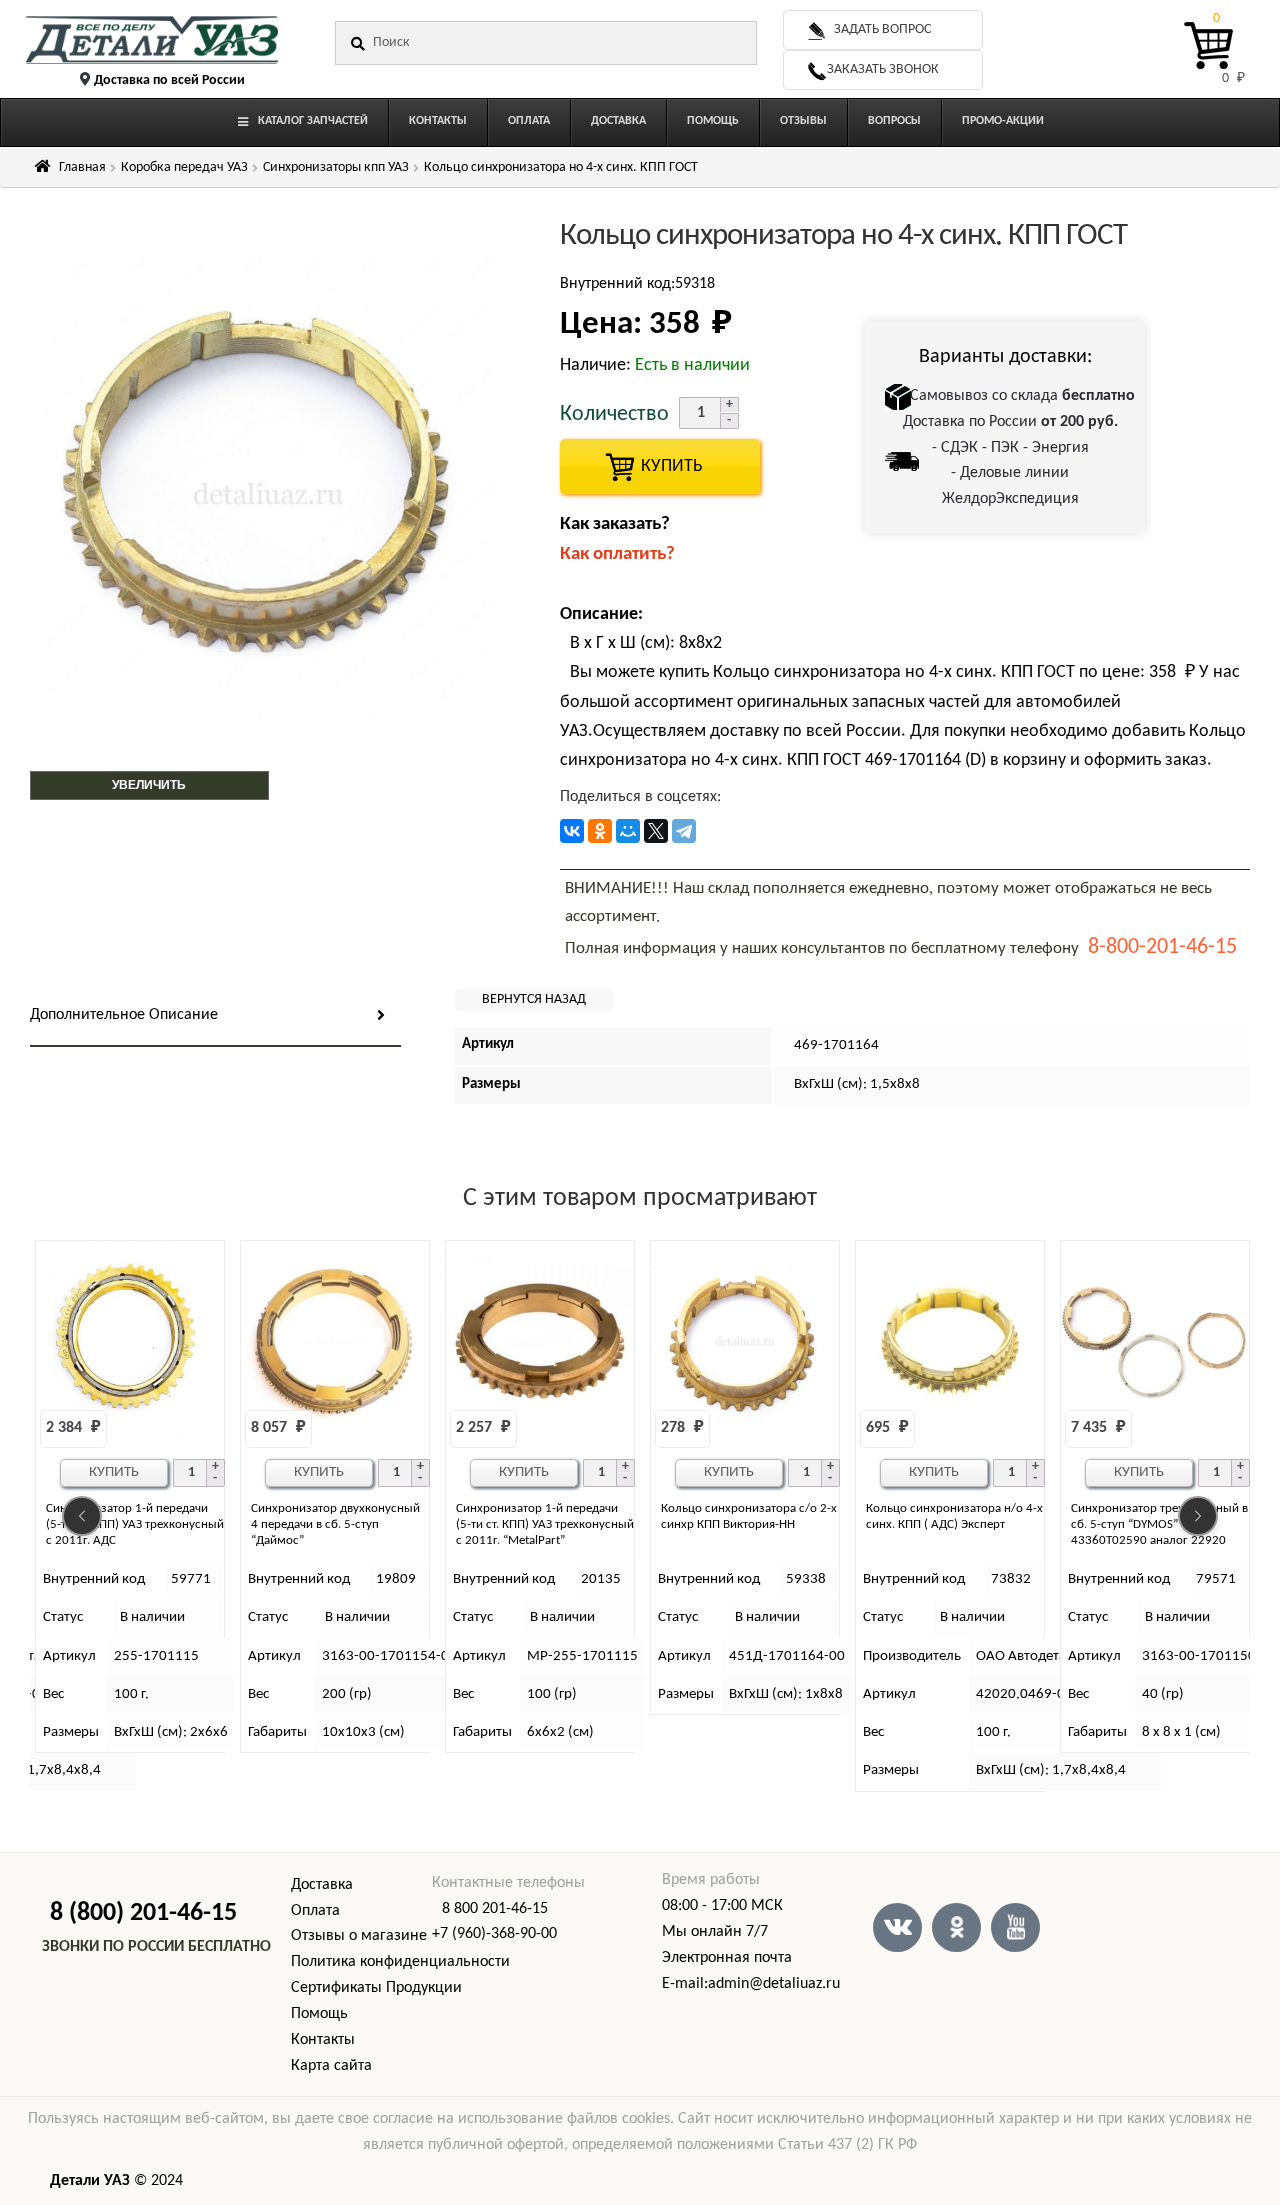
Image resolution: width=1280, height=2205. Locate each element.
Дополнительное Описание (124, 1015)
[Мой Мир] (628, 831)
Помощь (319, 2014)
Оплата (315, 1911)
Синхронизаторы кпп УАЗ (336, 167)
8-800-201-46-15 (1162, 947)
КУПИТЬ (660, 466)
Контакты (323, 2040)
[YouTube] (1015, 1927)
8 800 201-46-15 (495, 1909)
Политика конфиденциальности (400, 1962)
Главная (82, 167)
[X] (656, 831)
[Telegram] (684, 831)
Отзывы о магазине (359, 1936)
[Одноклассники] (600, 831)
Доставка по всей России (169, 80)
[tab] (215, 1016)
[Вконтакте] (897, 1927)
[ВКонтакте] (572, 831)
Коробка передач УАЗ (184, 167)
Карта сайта (331, 2066)
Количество (614, 414)
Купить (114, 1472)
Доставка (322, 1885)
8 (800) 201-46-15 (143, 1913)
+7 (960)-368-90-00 (494, 1934)
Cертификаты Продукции (376, 1988)
